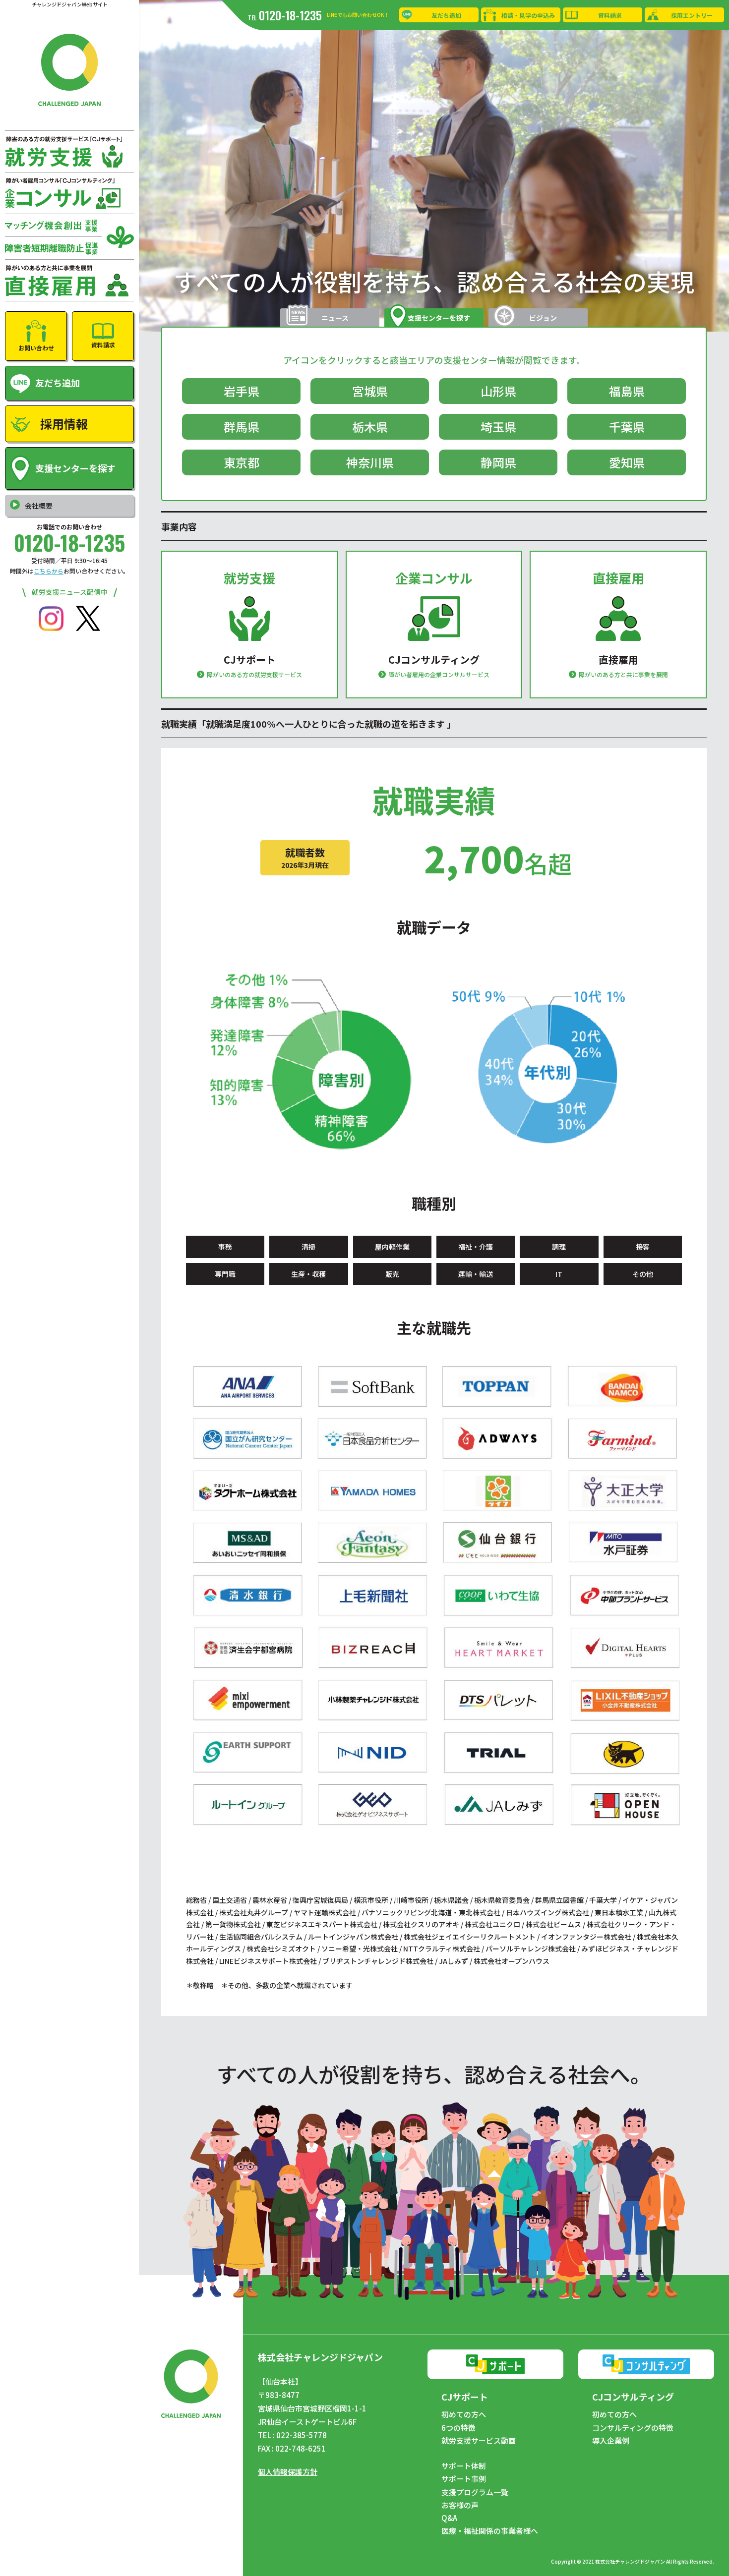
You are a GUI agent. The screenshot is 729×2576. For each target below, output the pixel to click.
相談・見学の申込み (528, 15)
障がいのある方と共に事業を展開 (623, 674)
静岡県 (498, 462)
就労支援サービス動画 (479, 2441)
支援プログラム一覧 (475, 2492)
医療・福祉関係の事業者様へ (490, 2531)
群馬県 (242, 427)
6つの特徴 (458, 2428)
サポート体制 (464, 2466)
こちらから (49, 571)
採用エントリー (692, 15)
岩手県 (242, 391)
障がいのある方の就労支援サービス (254, 674)
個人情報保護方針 (288, 2472)
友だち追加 (446, 15)
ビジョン (543, 318)
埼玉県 (498, 427)
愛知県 (627, 462)
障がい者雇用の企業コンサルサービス (439, 674)
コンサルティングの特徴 (633, 2428)
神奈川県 (370, 462)
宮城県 (370, 391)
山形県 (498, 391)
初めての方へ (464, 2414)
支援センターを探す (439, 318)
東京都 (242, 462)
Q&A (449, 2518)
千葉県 (627, 427)
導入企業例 (611, 2441)
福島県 (627, 391)
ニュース (335, 318)
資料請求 (610, 15)
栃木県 (370, 427)
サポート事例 (464, 2479)
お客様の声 (460, 2505)
